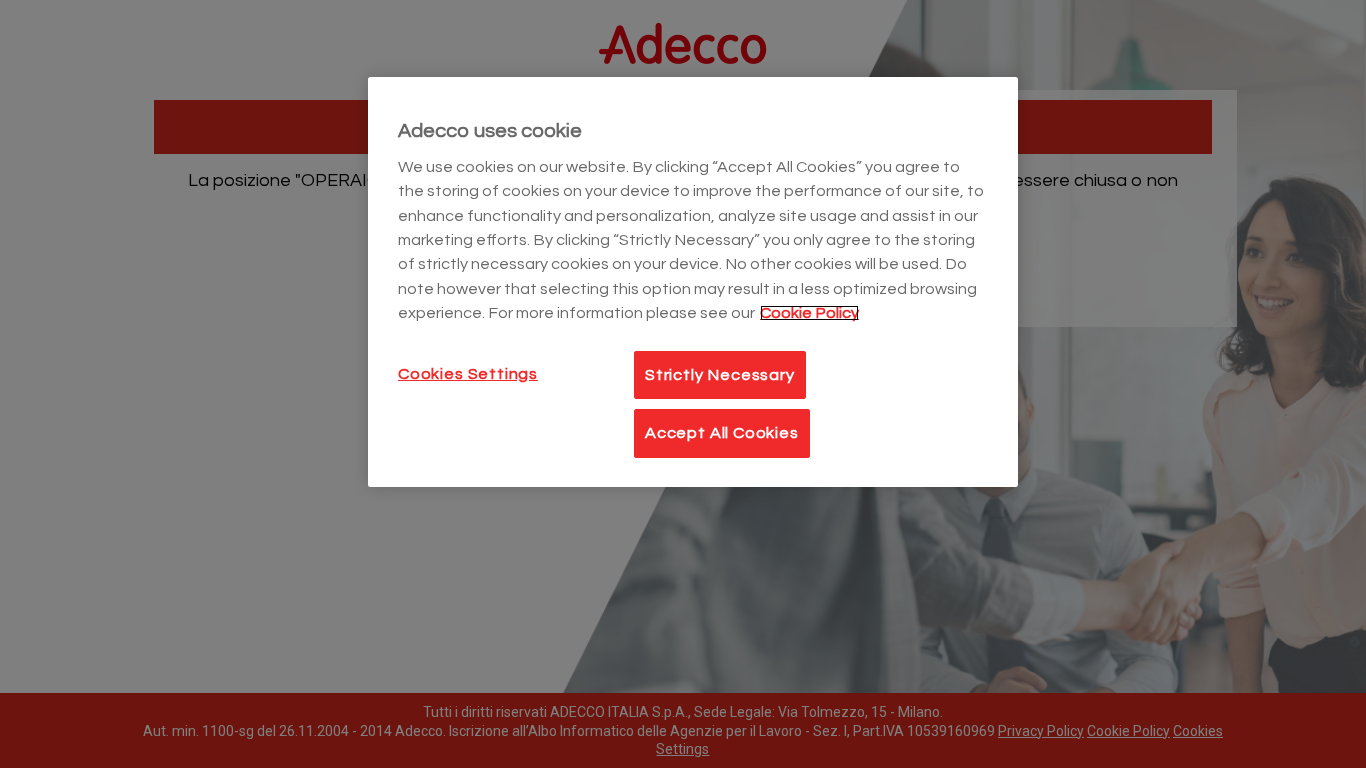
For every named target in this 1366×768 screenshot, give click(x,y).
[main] (693, 282)
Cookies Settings (468, 374)
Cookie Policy (809, 313)
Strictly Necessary (720, 375)
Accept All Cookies (722, 433)
